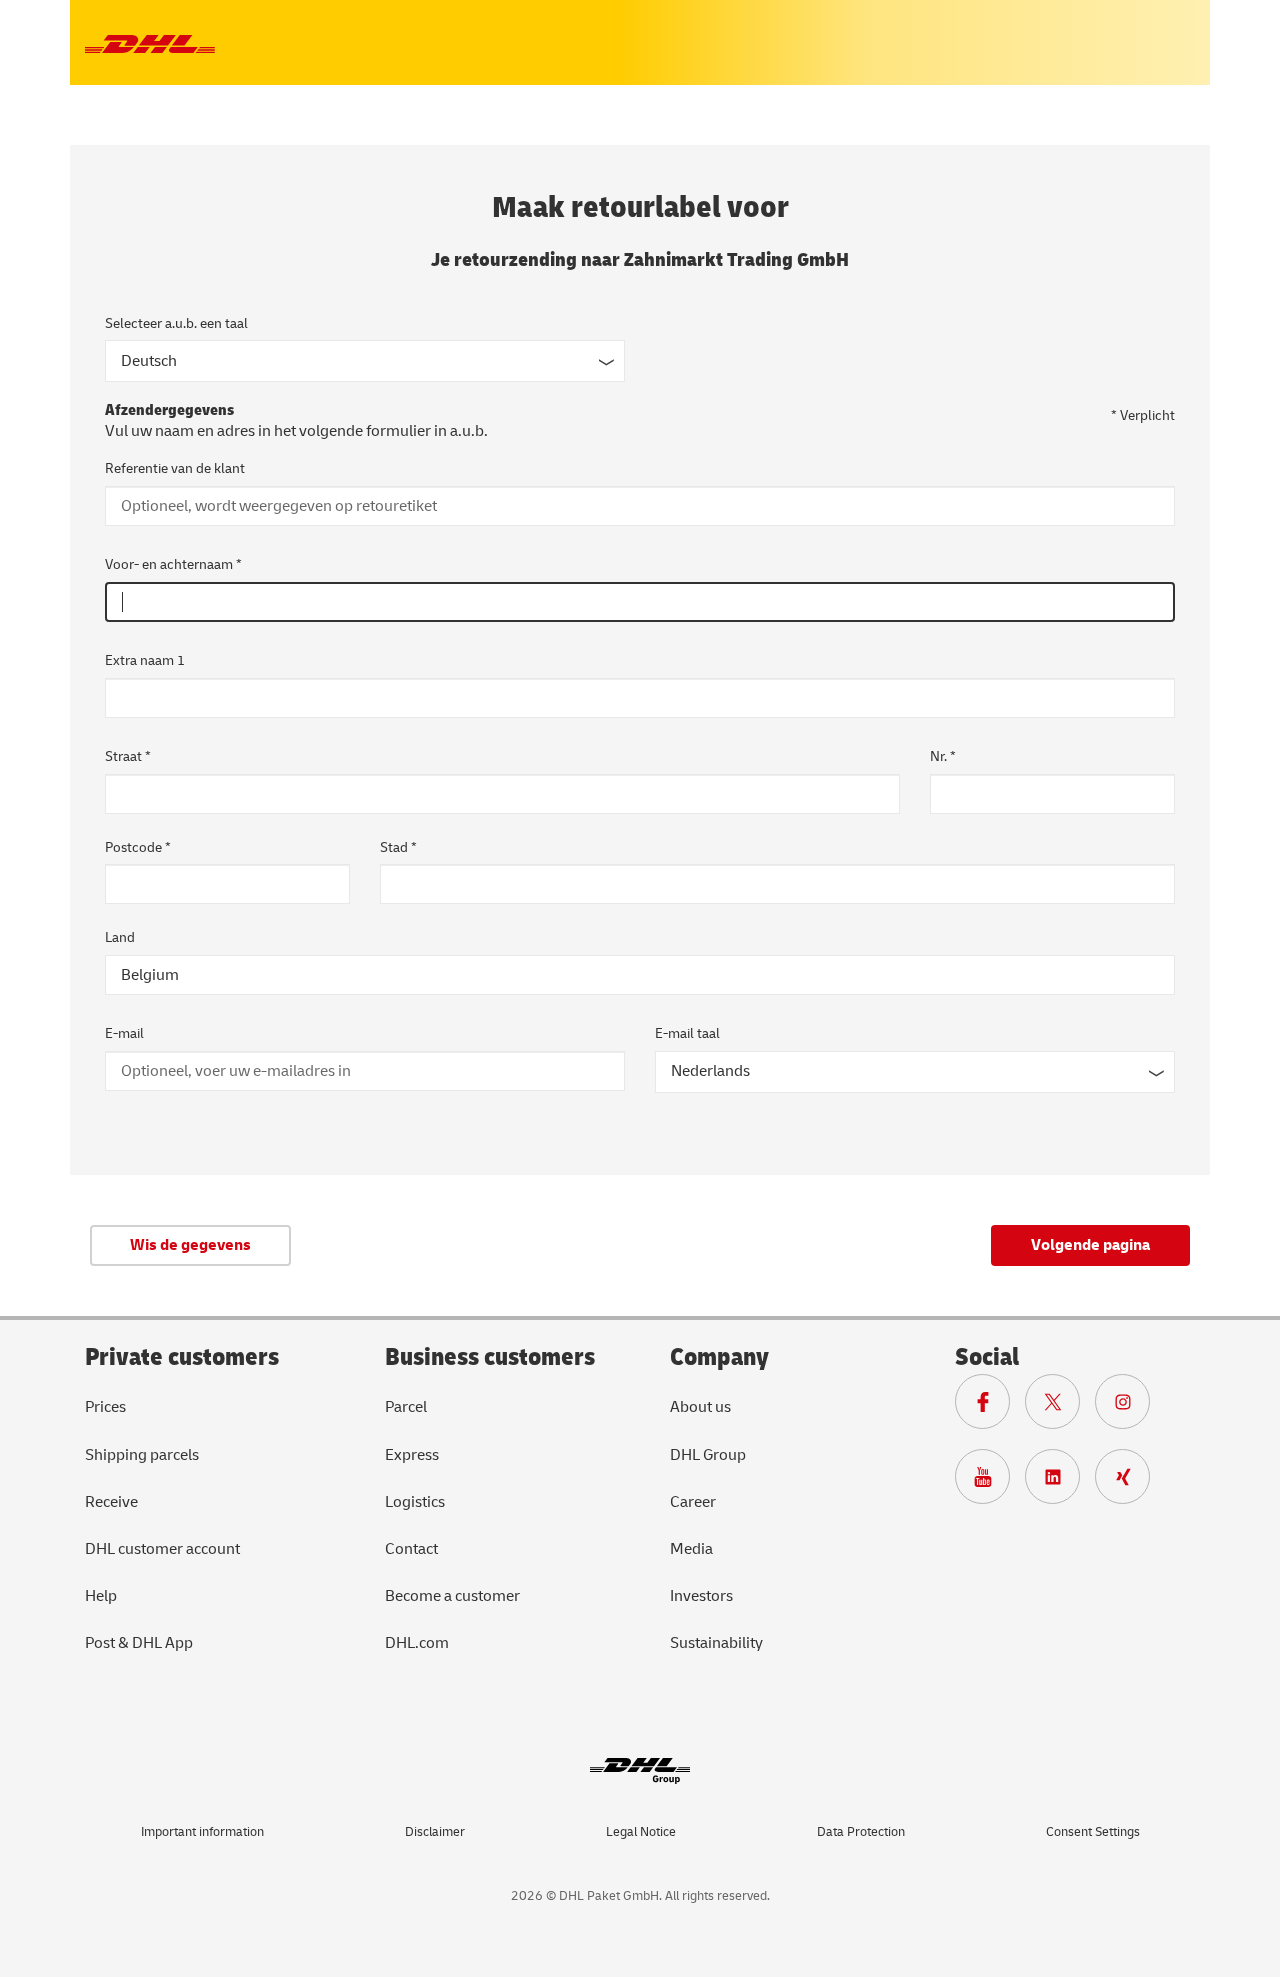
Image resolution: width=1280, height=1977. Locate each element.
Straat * (128, 756)
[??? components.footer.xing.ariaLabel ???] (1130, 1482)
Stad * (398, 847)
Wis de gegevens (190, 1245)
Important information (202, 1832)
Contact (411, 1549)
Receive (111, 1502)
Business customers (490, 1357)
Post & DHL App (139, 1643)
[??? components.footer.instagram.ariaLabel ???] (1130, 1407)
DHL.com (417, 1643)
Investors (701, 1596)
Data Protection (861, 1832)
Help (101, 1596)
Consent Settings (1093, 1832)
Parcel (406, 1407)
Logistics (415, 1502)
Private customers (182, 1357)
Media (691, 1549)
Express (412, 1455)
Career (693, 1502)
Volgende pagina (1090, 1245)
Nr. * (943, 756)
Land (120, 937)
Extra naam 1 (145, 660)
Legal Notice (641, 1832)
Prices (105, 1407)
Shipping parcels (142, 1455)
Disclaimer (435, 1832)
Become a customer (452, 1596)
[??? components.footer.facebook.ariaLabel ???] (990, 1407)
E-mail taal (687, 1033)
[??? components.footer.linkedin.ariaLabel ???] (1060, 1482)
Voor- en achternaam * (173, 564)
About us (700, 1407)
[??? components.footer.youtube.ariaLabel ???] (990, 1482)
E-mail (124, 1033)
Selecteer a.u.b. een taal (176, 323)
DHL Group (708, 1455)
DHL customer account (162, 1549)
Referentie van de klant (175, 468)
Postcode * (138, 847)
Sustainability (716, 1643)
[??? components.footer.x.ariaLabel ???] (1060, 1407)
